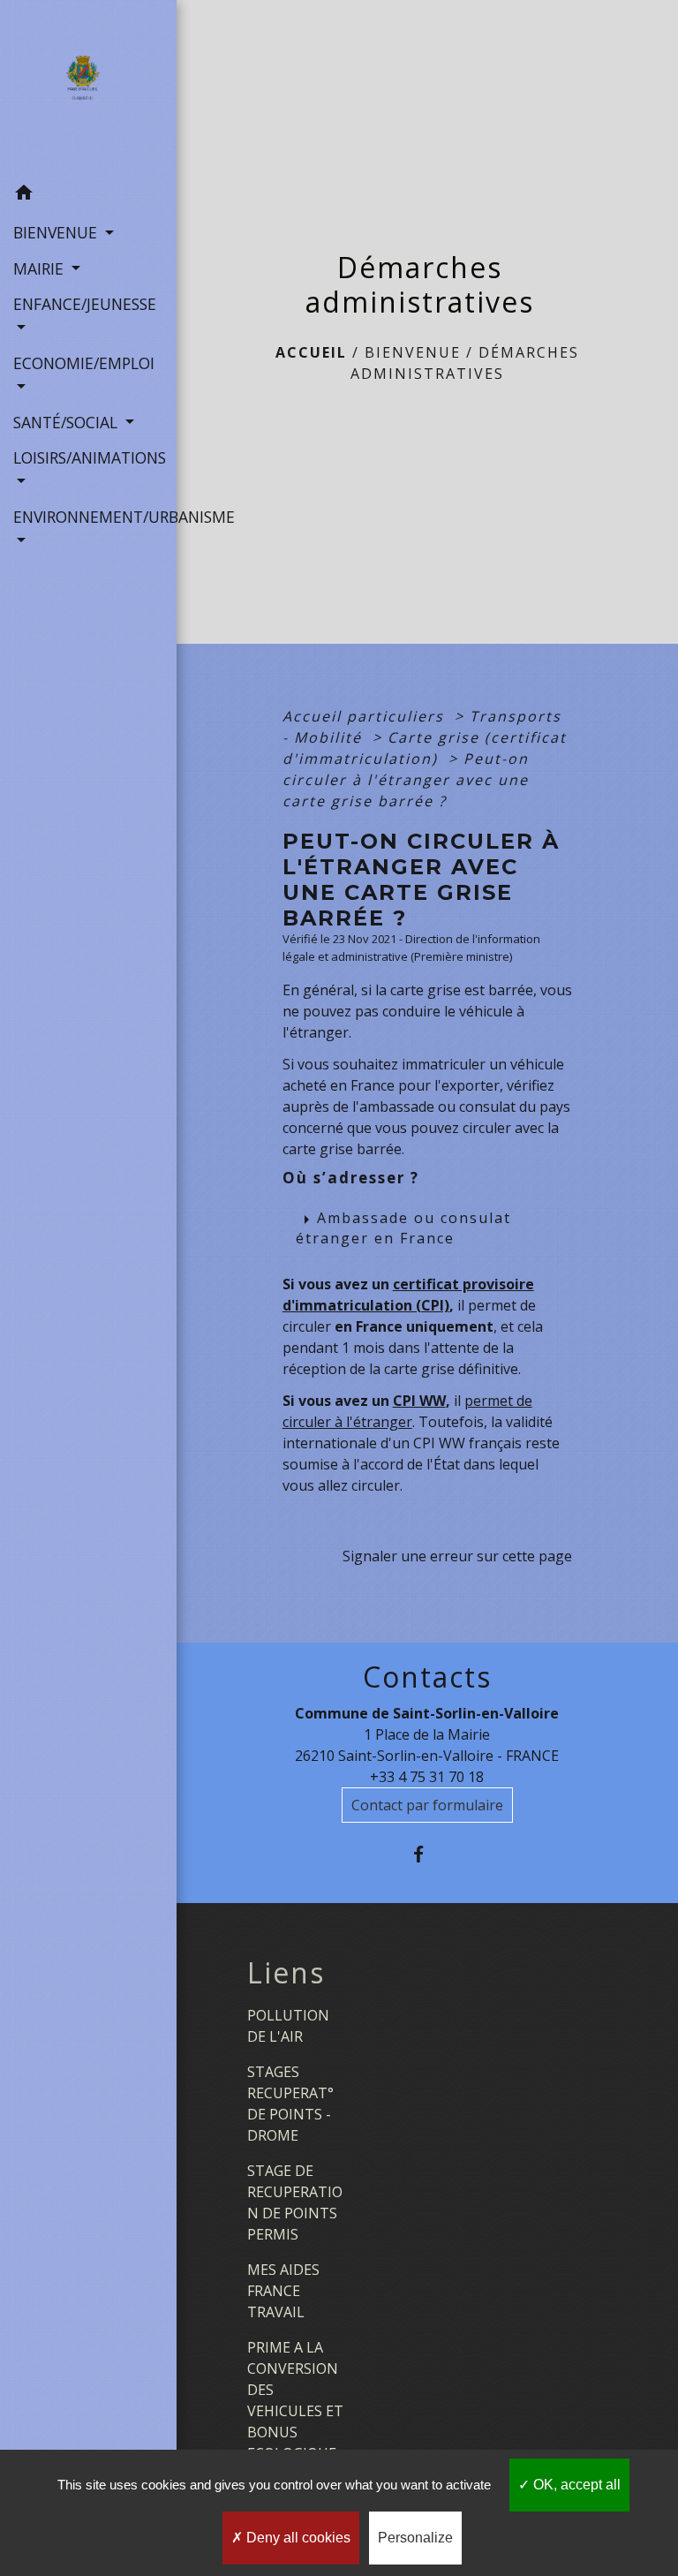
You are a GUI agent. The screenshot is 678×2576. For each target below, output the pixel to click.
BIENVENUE (413, 352)
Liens (286, 1973)
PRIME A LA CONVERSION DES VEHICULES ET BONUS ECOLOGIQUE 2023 (295, 2411)
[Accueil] (88, 87)
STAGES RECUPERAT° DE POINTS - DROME (290, 2104)
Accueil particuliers (366, 716)
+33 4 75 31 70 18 (427, 1777)
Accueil (311, 352)
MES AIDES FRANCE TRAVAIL (283, 2291)
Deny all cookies (297, 2538)
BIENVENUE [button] (57, 232)
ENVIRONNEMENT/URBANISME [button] (88, 517)
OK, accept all (575, 2485)
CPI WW (419, 1401)
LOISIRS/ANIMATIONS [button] (88, 457)
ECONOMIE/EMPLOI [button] (84, 363)
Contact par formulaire (427, 1805)
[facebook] (427, 1854)
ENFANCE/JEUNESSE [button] (85, 304)
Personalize (415, 2538)
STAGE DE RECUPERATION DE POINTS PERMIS (295, 2202)
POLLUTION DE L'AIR (288, 2026)
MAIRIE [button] (41, 268)
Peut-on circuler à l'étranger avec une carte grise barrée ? (406, 780)
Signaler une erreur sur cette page (457, 1556)
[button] (88, 195)
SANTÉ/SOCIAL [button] (68, 422)
